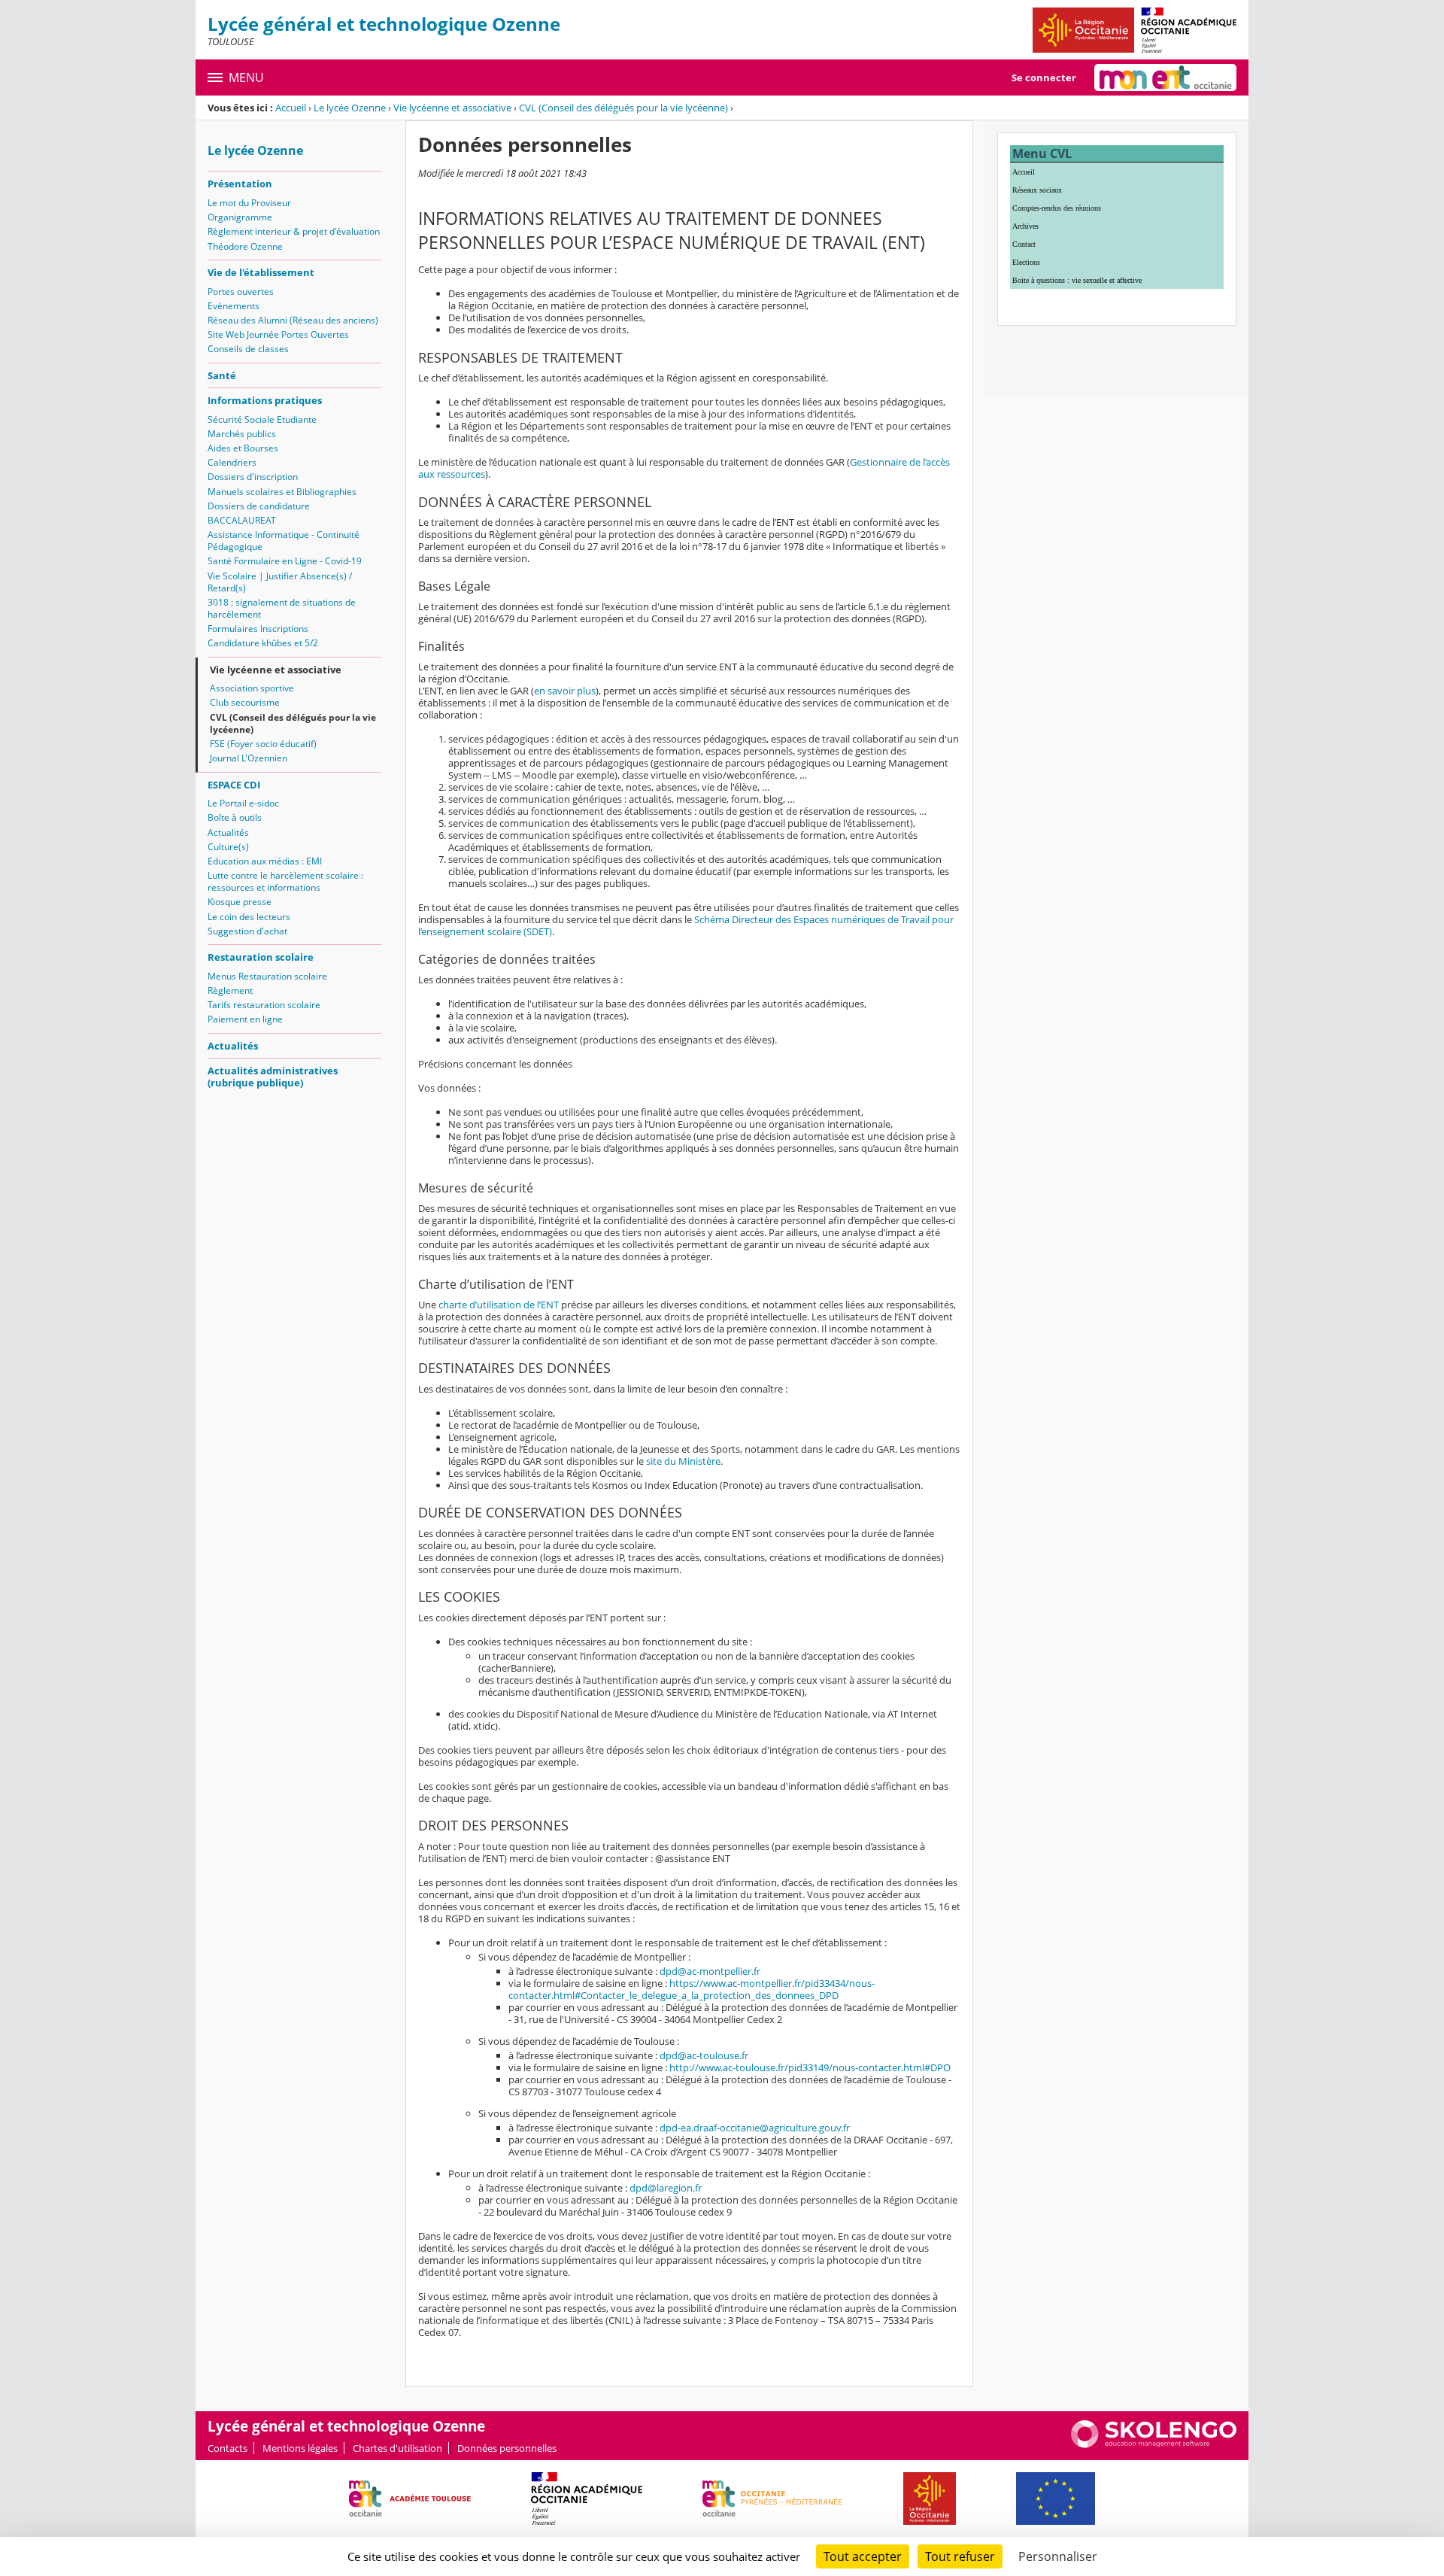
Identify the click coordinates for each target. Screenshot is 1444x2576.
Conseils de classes (248, 349)
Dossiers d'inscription (253, 477)
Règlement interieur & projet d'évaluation (294, 231)
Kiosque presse (240, 902)
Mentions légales (300, 2448)
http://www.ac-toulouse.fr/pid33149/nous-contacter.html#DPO (810, 2067)
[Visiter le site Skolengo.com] (1154, 2444)
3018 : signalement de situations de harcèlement (282, 608)
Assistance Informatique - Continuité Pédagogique (284, 541)
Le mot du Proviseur (249, 203)
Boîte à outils (235, 817)
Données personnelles (507, 2448)
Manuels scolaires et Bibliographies (282, 492)
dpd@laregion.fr (666, 2188)
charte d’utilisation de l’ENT (499, 1305)
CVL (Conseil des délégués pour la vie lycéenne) (623, 108)
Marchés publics (242, 434)
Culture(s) (228, 847)
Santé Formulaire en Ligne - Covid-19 (285, 561)
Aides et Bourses (243, 448)
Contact (1024, 244)
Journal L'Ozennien (249, 758)
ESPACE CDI (234, 785)
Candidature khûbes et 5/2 (263, 643)
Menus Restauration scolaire (267, 976)
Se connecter (1044, 77)
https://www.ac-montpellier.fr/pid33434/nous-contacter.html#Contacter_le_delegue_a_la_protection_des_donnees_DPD (692, 1989)
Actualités (228, 832)
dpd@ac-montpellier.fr (710, 1971)
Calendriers (232, 462)
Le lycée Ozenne (350, 108)
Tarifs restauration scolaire (264, 1005)
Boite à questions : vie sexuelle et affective (1077, 280)
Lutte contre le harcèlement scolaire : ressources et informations (285, 881)
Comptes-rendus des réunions (1057, 208)
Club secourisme (245, 702)
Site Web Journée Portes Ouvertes (278, 334)
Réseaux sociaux (1037, 190)
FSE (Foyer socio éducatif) (263, 744)
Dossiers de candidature (259, 506)
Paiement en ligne (245, 1019)
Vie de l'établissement (261, 272)
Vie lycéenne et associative (452, 108)
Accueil (291, 108)
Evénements (234, 306)
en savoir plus (565, 691)
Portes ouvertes (241, 292)
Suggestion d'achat (247, 931)
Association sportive (252, 688)
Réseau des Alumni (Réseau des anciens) (293, 320)
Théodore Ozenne (245, 246)
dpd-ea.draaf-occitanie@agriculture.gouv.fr (755, 2128)
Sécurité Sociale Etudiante (262, 419)
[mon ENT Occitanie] (1165, 77)
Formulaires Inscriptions (258, 629)
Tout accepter (863, 2556)
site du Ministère (683, 1461)
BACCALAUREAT (242, 520)
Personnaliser (1058, 2556)
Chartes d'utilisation (397, 2448)
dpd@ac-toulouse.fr (704, 2055)
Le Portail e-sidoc (243, 803)
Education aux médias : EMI (265, 861)
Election (1025, 262)
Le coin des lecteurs (249, 917)
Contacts (228, 2448)
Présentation (240, 184)
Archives (1025, 226)
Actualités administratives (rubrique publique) (273, 1077)
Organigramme (240, 217)
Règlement (230, 990)
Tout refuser (960, 2556)
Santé (222, 375)
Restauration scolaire (261, 957)
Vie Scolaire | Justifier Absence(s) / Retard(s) (280, 582)
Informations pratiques (265, 400)
